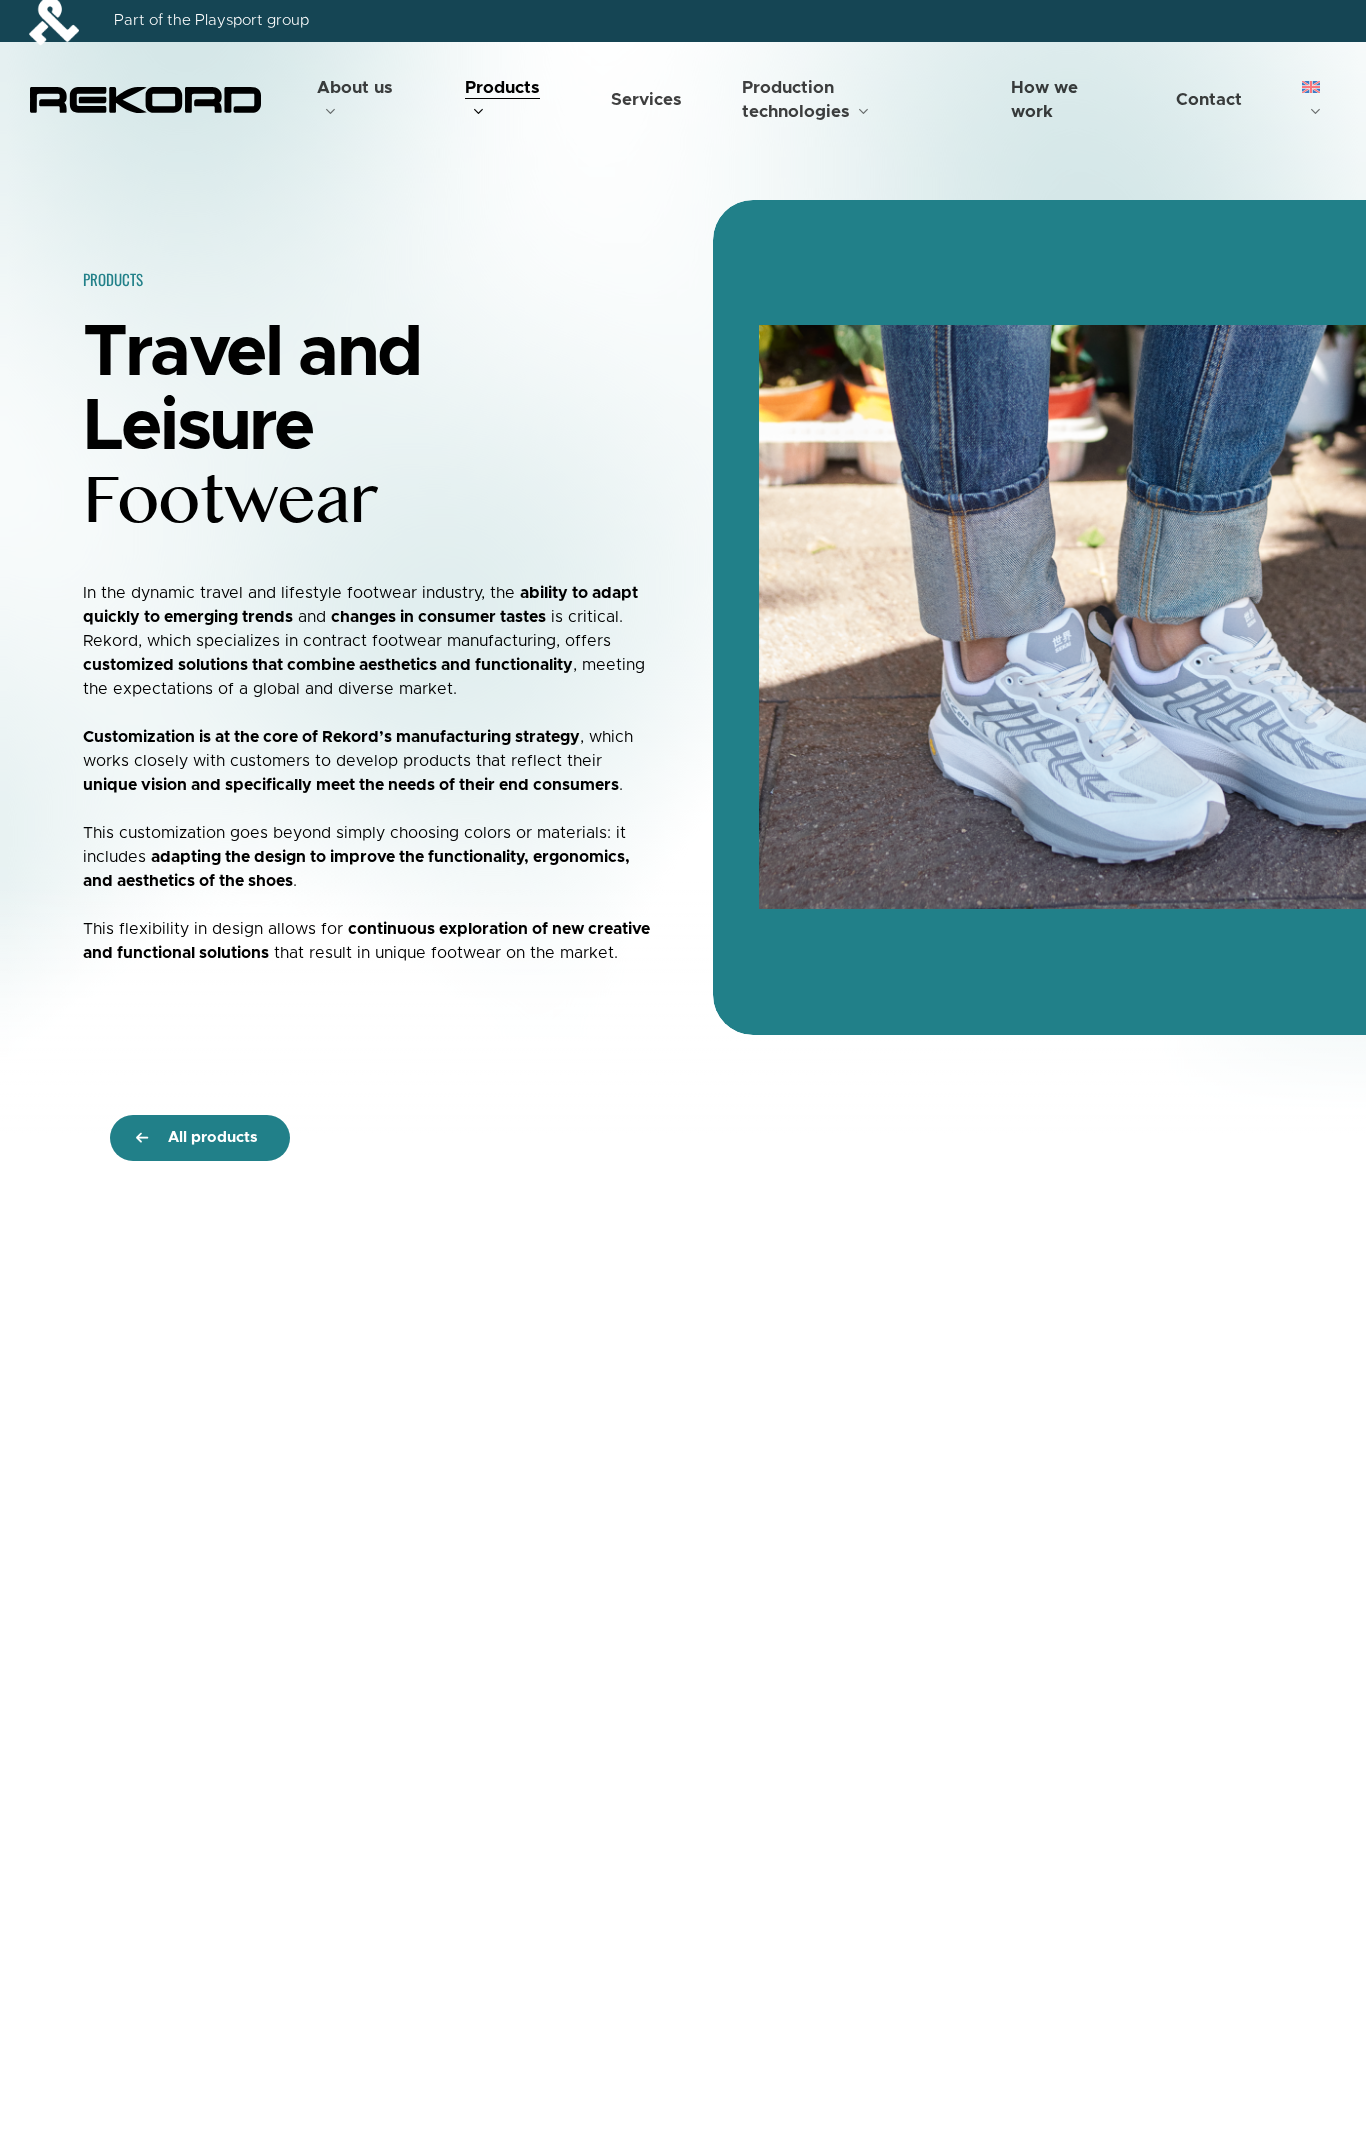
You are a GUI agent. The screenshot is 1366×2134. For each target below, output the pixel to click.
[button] (200, 1138)
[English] (1319, 100)
